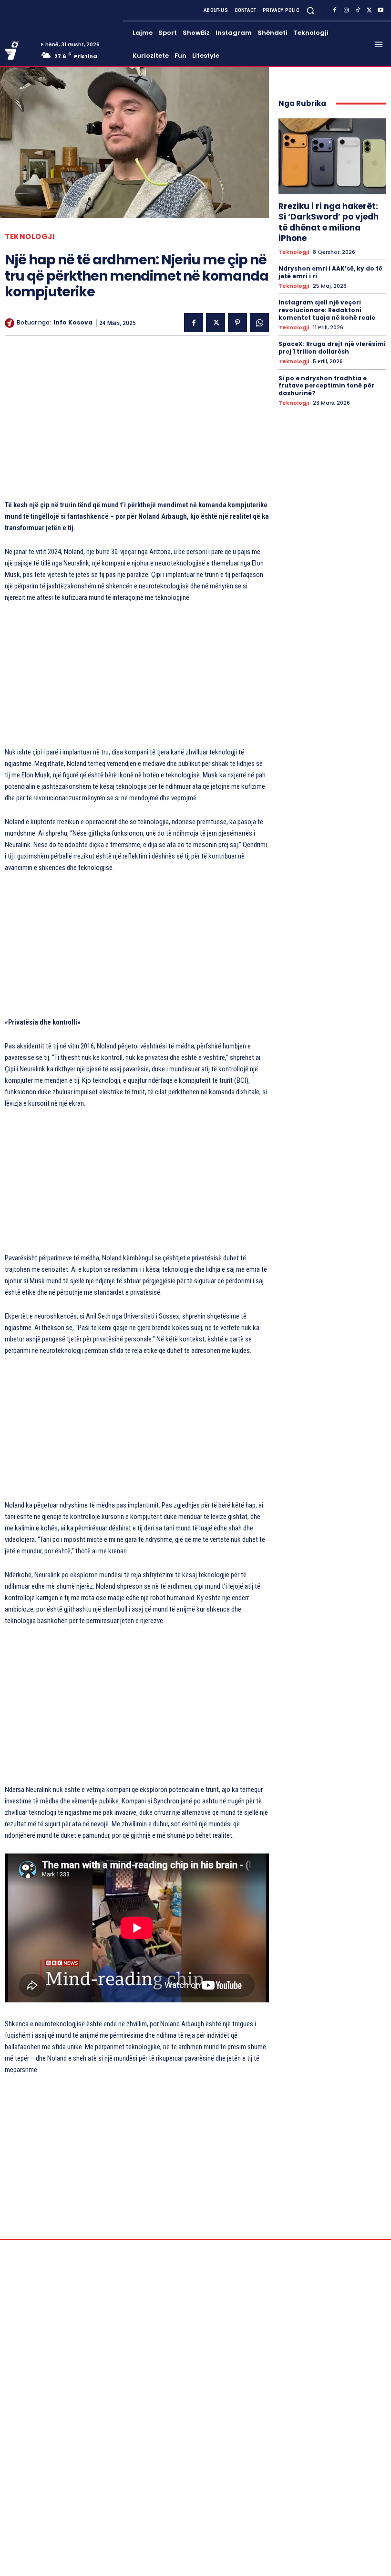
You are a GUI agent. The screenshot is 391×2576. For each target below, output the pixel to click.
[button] (311, 10)
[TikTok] (358, 10)
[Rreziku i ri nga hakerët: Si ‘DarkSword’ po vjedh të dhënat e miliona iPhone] (332, 156)
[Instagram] (346, 10)
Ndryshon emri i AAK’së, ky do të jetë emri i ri (330, 272)
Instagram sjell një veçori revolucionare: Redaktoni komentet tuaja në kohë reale (327, 310)
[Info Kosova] (11, 323)
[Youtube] (381, 10)
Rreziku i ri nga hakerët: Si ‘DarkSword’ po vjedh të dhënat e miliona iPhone (329, 222)
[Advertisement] (137, 422)
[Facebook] (335, 10)
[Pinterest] (237, 323)
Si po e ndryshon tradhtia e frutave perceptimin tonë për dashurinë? (326, 386)
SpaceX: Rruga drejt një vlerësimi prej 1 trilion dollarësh (332, 348)
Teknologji (30, 236)
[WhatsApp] (259, 323)
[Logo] (19, 50)
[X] (369, 10)
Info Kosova (73, 323)
